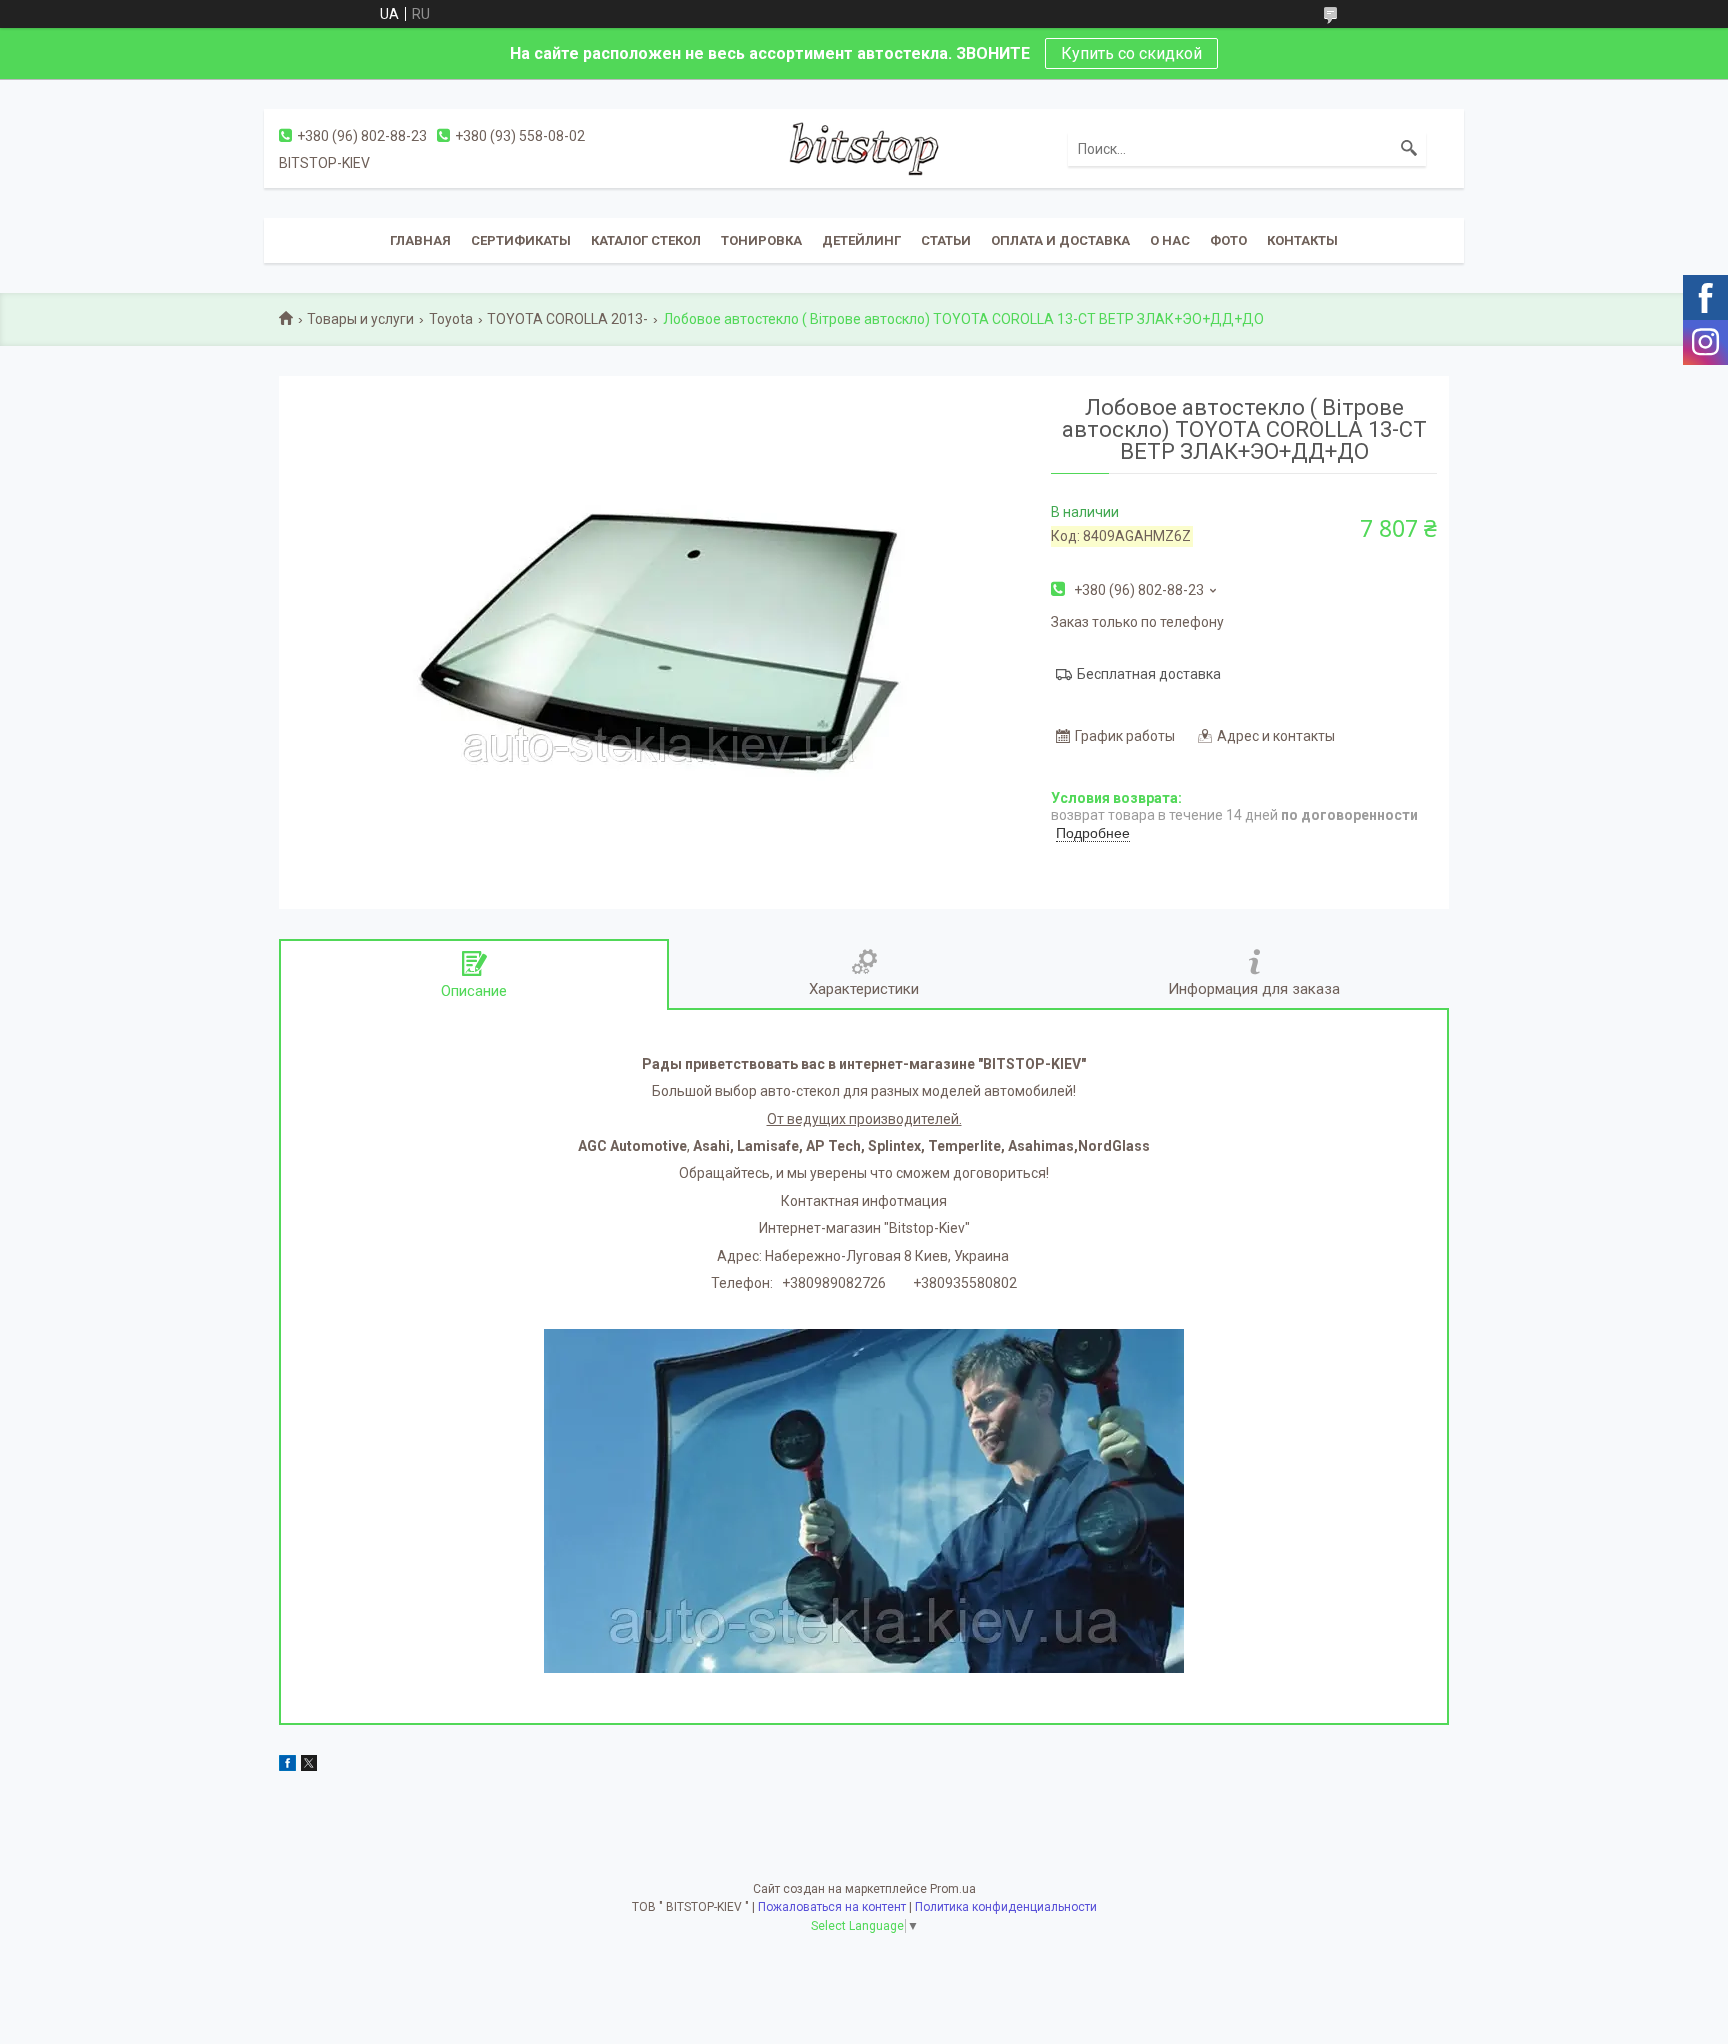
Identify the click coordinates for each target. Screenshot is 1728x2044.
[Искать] (1409, 149)
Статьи (946, 240)
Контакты (1302, 240)
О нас (1170, 240)
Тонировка (761, 240)
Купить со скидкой (1131, 53)
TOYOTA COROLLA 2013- (567, 319)
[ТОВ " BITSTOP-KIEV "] (864, 148)
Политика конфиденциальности (1006, 1907)
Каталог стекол (646, 240)
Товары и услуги (360, 319)
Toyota (451, 319)
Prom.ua (953, 1889)
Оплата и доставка (1060, 240)
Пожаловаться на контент (832, 1907)
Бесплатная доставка (1149, 674)
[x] (309, 1766)
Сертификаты (521, 240)
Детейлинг (861, 240)
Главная (420, 240)
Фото (1228, 240)
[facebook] (287, 1766)
